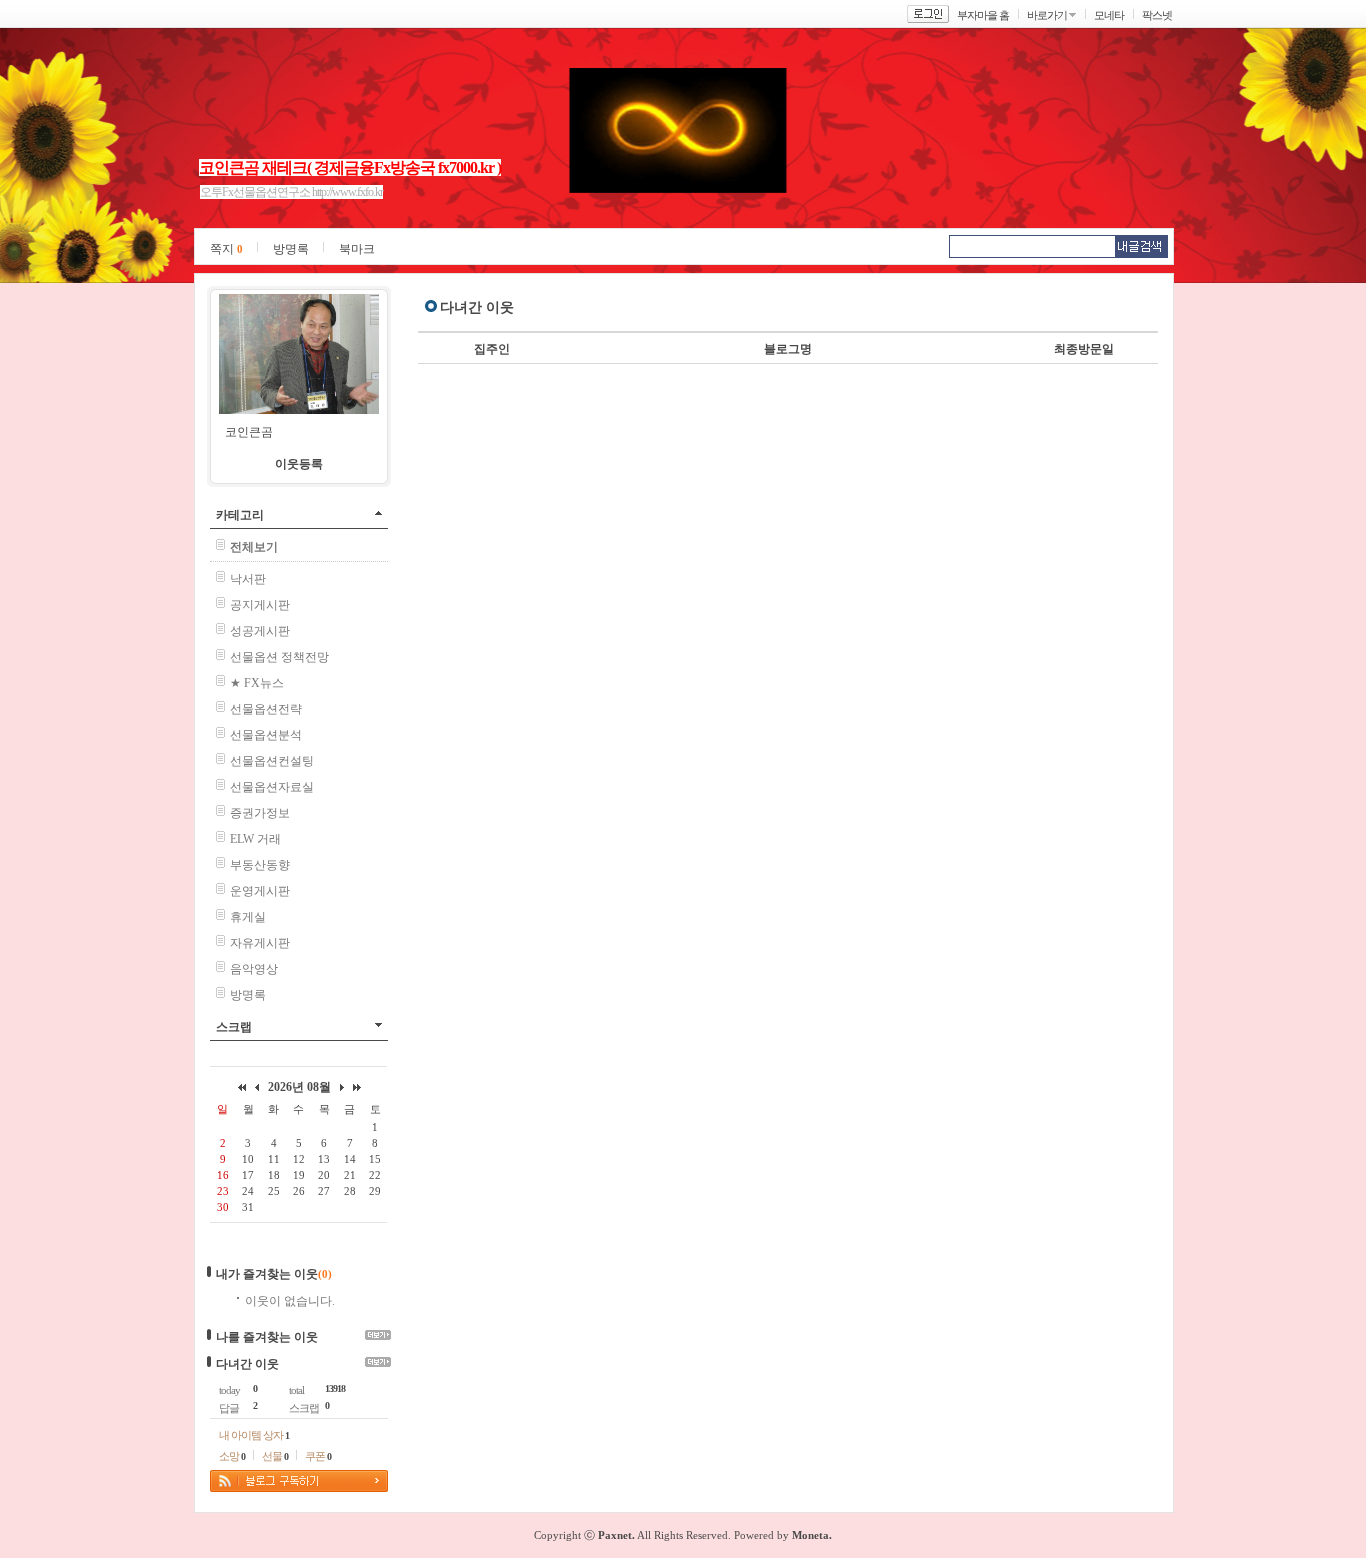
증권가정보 (260, 813)
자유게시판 (260, 943)
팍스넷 (1157, 15)
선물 (275, 1456)
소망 (232, 1456)
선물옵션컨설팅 (272, 761)
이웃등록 (299, 464)
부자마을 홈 (983, 15)
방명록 (291, 249)
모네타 (1109, 15)
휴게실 (248, 917)
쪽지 (226, 249)
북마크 (357, 249)
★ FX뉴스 (257, 683)
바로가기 (1047, 15)
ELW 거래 (255, 839)
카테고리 (240, 515)
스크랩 (234, 1027)
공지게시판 (260, 605)
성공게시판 (260, 631)
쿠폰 (318, 1456)
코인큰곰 (249, 432)
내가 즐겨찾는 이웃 (267, 1274)
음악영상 (254, 969)
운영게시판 (260, 891)
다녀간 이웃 (247, 1364)
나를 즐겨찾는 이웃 (267, 1337)
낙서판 (248, 579)
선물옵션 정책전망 (279, 657)
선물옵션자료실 (272, 787)
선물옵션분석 (266, 735)
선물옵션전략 (266, 709)
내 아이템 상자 (254, 1435)
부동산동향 (260, 865)
